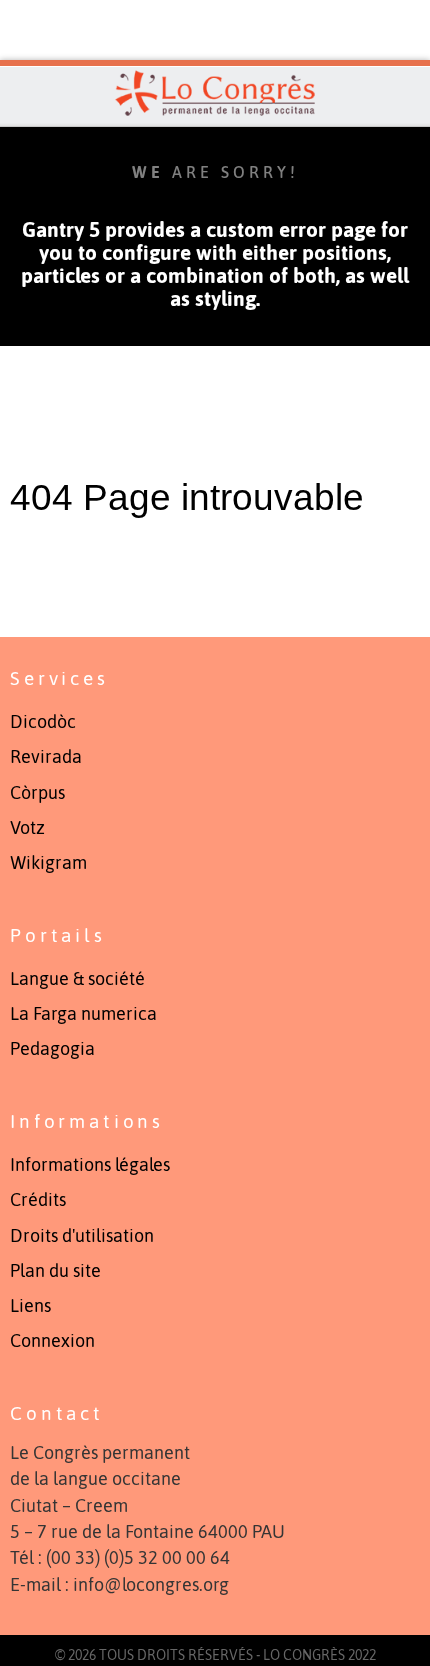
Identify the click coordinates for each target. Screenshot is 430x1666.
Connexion (52, 1341)
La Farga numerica (83, 1014)
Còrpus (37, 793)
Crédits (38, 1200)
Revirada (46, 757)
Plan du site (55, 1271)
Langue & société (77, 979)
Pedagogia (52, 1049)
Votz (27, 828)
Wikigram (48, 863)
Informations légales (90, 1165)
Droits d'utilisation (82, 1236)
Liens (30, 1306)
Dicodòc (43, 722)
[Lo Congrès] (215, 93)
